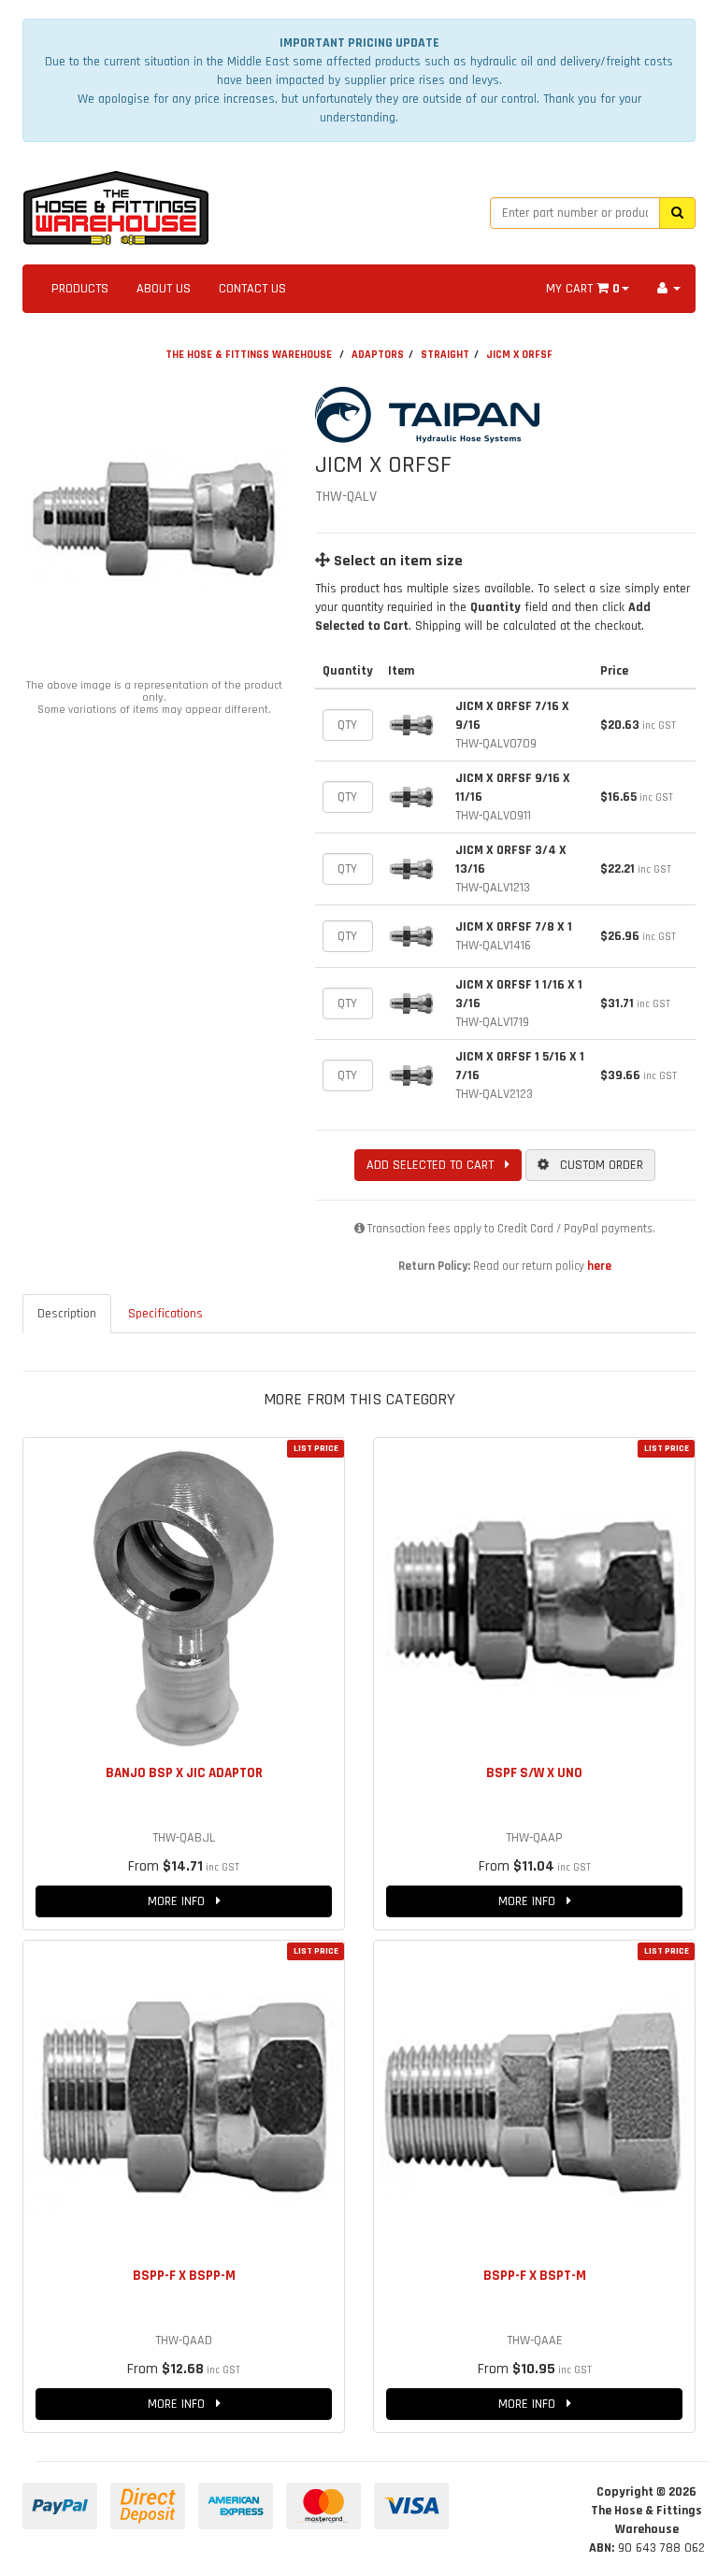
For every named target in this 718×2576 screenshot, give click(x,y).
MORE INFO (182, 1901)
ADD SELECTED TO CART (436, 1165)
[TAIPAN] (438, 415)
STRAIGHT (445, 355)
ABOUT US (164, 289)
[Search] (677, 213)
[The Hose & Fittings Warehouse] (116, 203)
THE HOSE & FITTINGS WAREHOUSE (249, 355)
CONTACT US (252, 289)
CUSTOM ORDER (596, 1165)
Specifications (165, 1314)
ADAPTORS (378, 355)
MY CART (583, 289)
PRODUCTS (80, 289)
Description (67, 1314)
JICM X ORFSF (519, 355)
